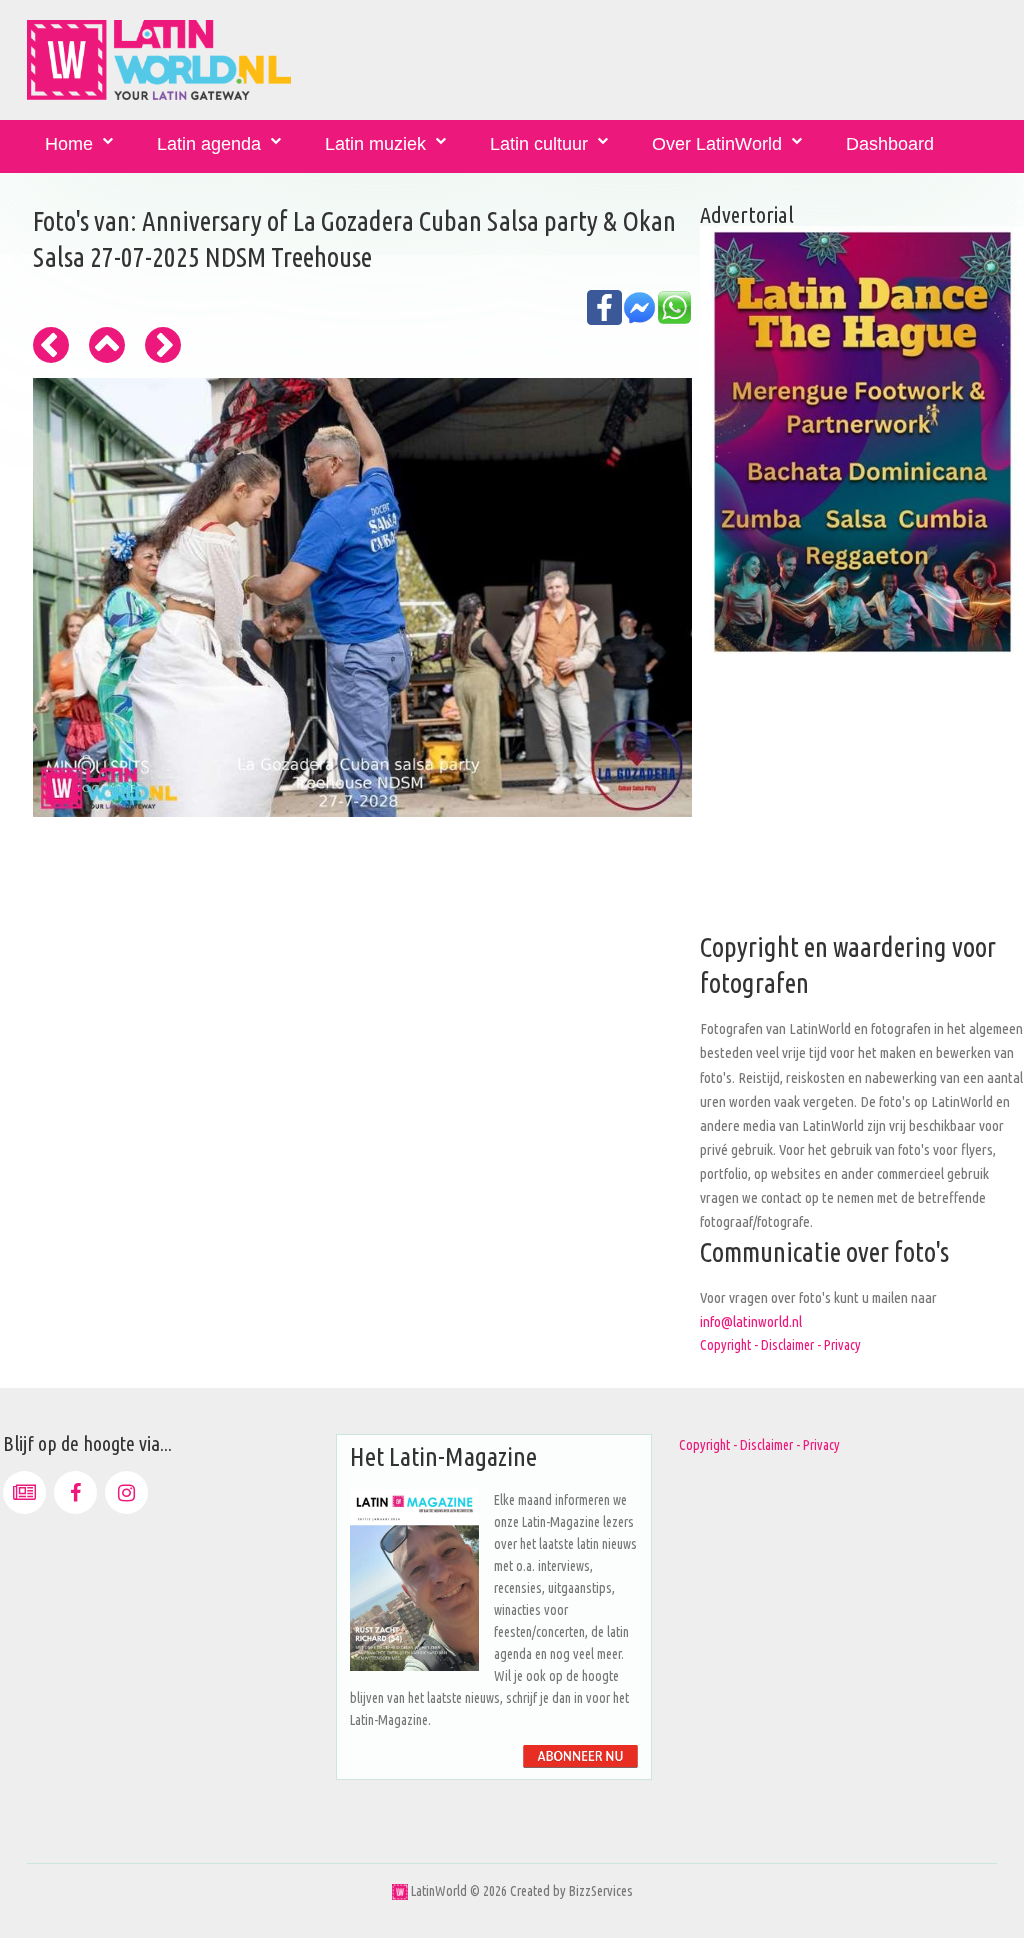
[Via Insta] (126, 1492)
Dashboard (890, 144)
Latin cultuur (539, 144)
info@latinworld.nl (751, 1321)
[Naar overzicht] (107, 345)
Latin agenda (209, 144)
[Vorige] (51, 345)
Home (69, 144)
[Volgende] (163, 345)
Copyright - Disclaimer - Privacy (780, 1345)
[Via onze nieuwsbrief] (24, 1492)
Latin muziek (375, 144)
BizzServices (601, 1891)
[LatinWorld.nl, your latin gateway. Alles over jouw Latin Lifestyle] (400, 1891)
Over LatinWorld (717, 144)
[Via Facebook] (75, 1492)
